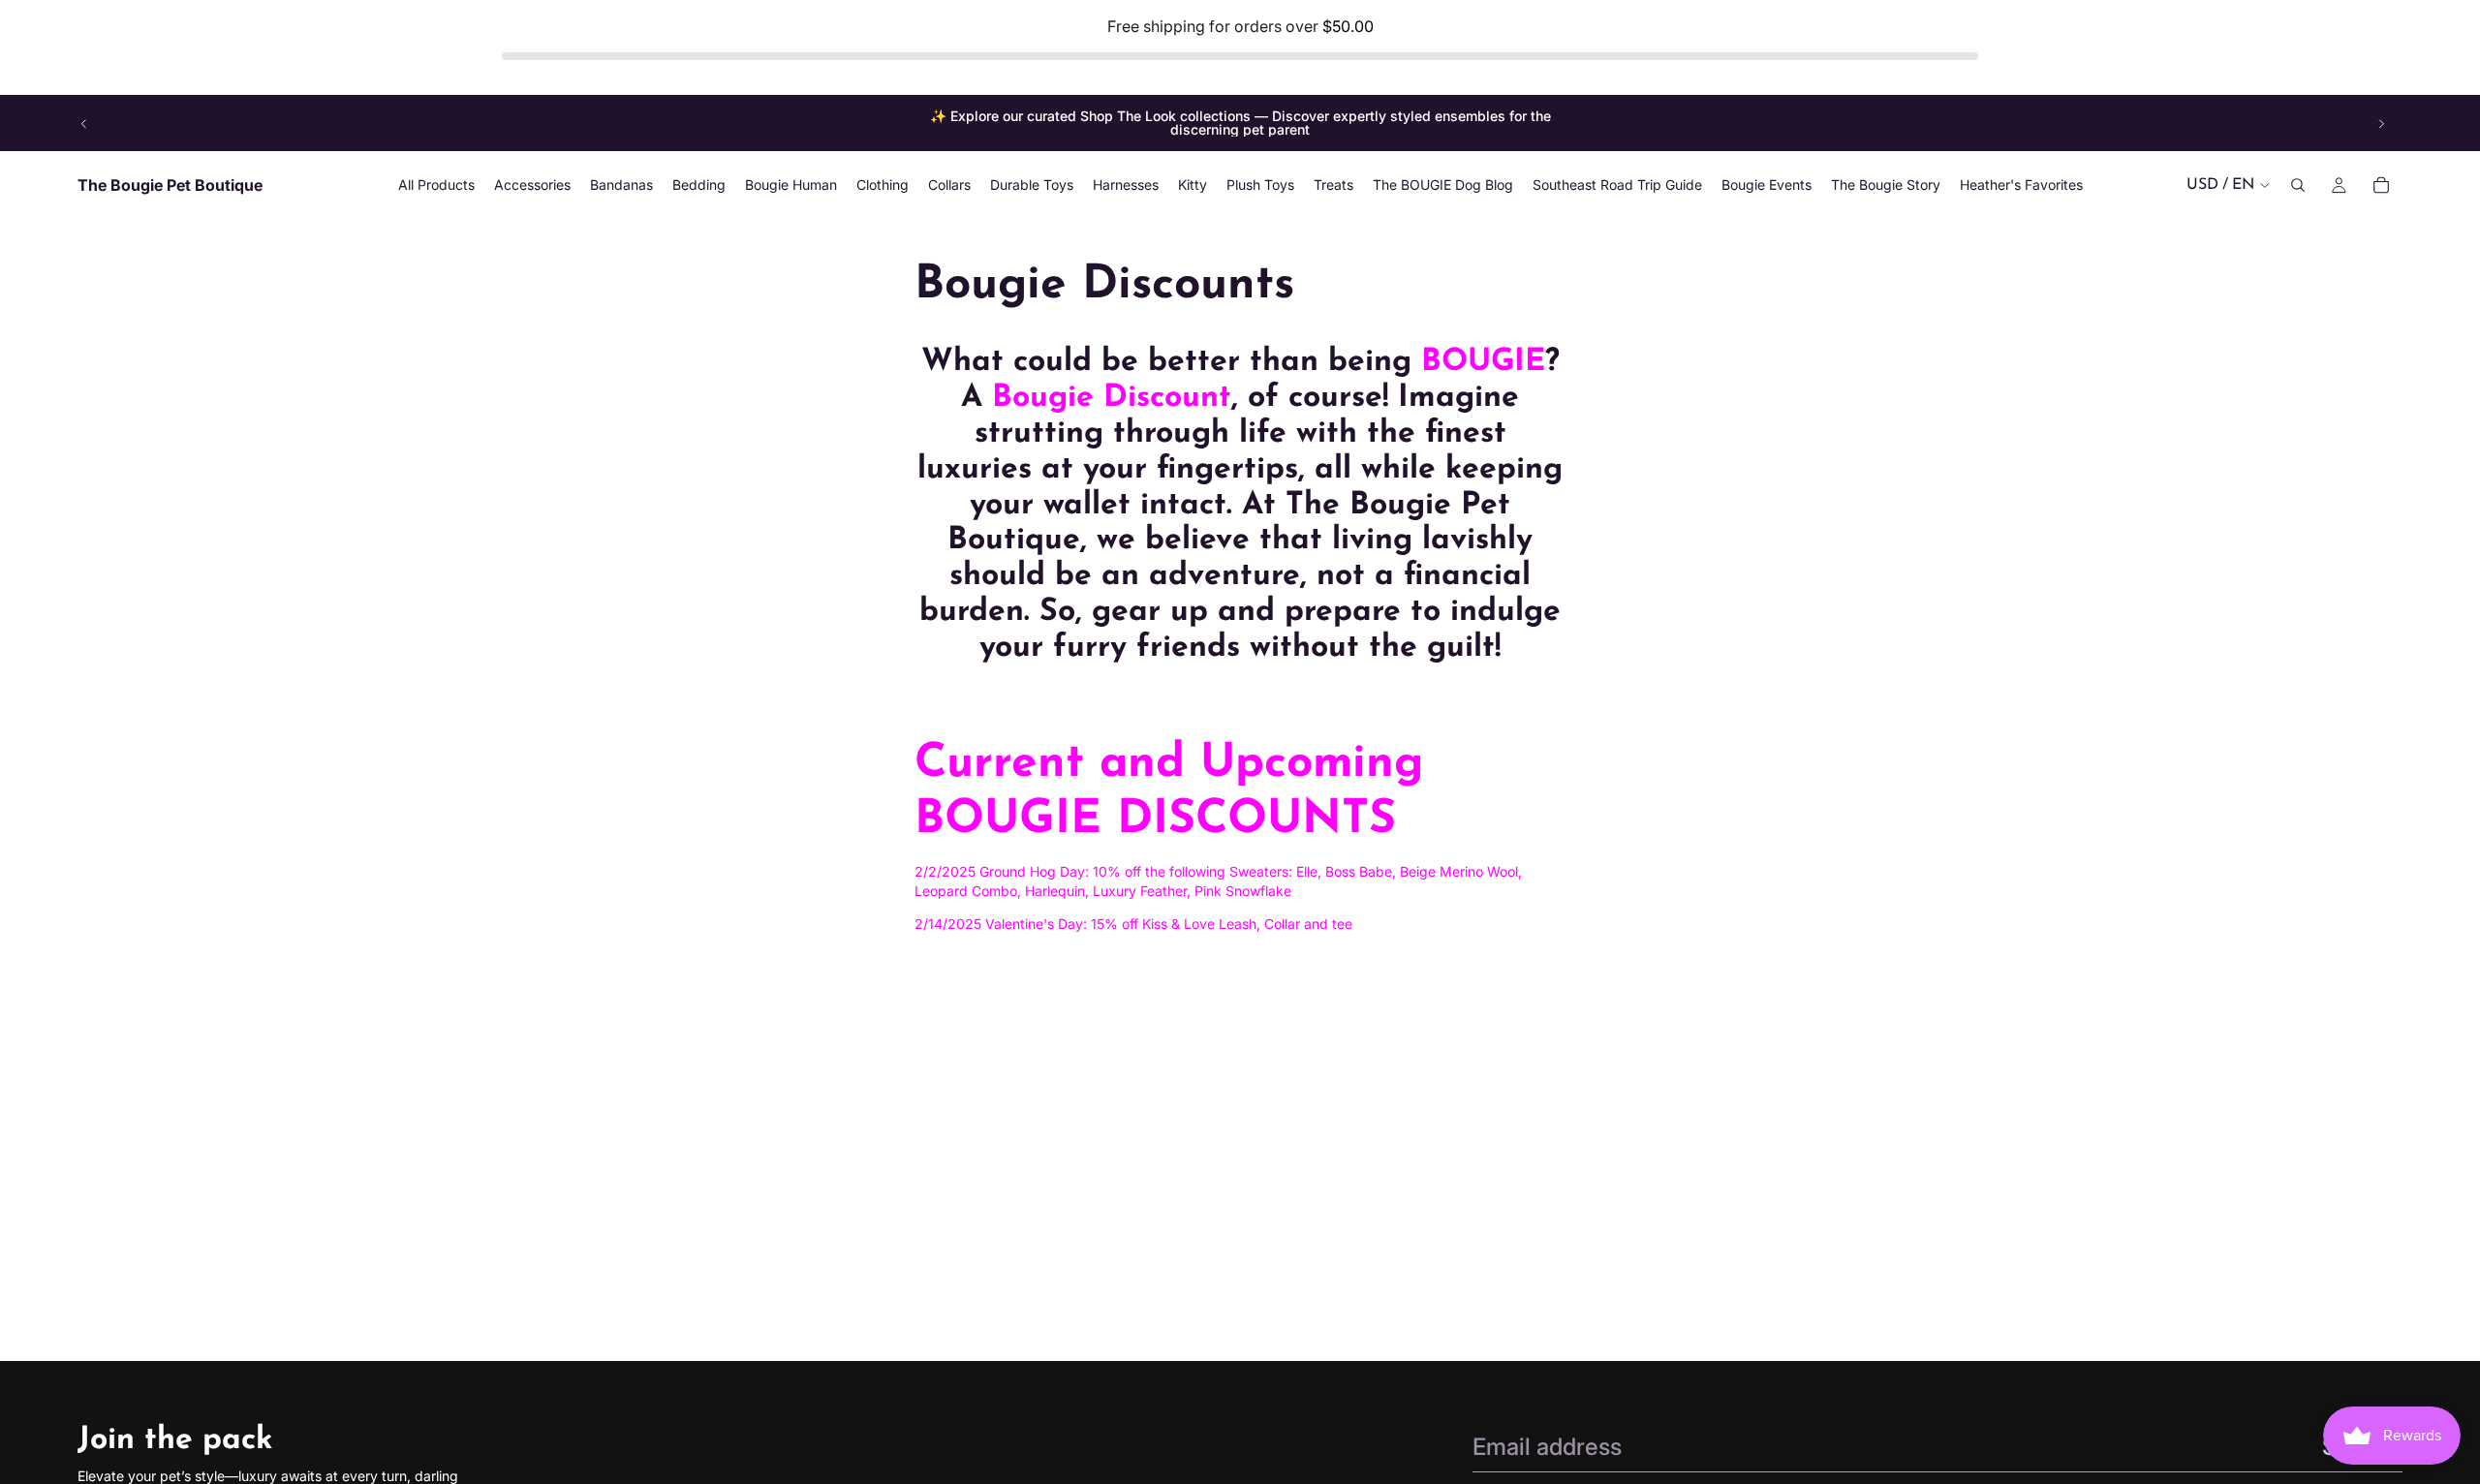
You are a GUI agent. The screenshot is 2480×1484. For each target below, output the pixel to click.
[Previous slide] (84, 123)
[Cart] (2381, 186)
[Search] (2298, 186)
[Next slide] (2381, 123)
